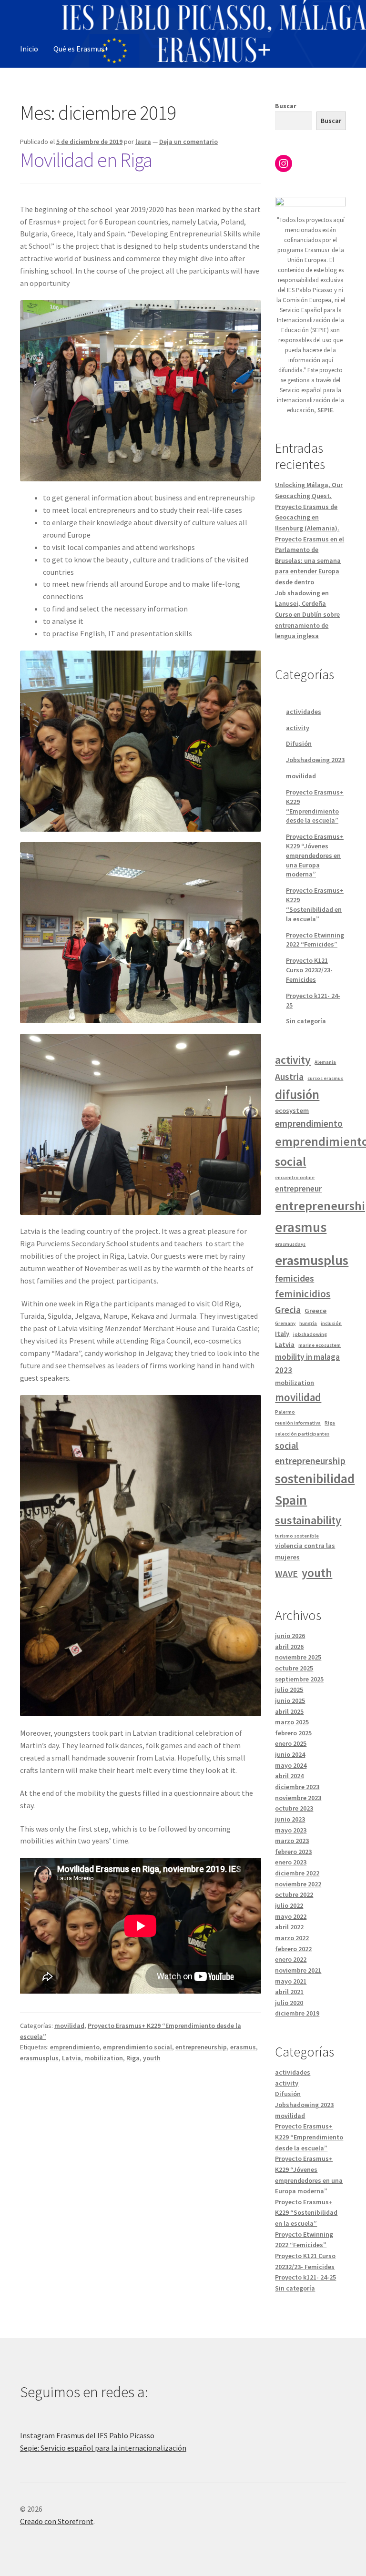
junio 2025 (290, 1700)
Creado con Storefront (57, 2521)
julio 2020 (289, 2003)
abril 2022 (289, 1927)
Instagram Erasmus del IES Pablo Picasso (87, 2435)
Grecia (288, 1310)
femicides (295, 1278)
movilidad (69, 2026)
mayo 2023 (291, 1830)
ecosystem (292, 1110)
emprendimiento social (137, 2047)
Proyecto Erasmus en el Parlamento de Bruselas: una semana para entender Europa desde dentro (310, 561)
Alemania (325, 1062)
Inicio (29, 49)
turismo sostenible (297, 1536)
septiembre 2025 (299, 1679)
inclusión (331, 1323)
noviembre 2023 (298, 1798)
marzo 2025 (292, 1722)
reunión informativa (298, 1423)
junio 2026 (290, 1636)
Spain (291, 1500)
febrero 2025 (293, 1733)
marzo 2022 (292, 1938)
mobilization (104, 2058)
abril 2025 (289, 1711)
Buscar (286, 106)
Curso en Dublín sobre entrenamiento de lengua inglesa (307, 625)
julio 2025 (289, 1690)
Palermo (285, 1412)
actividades (304, 712)
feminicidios (303, 1294)
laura (143, 142)
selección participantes (302, 1434)
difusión (297, 1095)
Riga (133, 2058)
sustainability (308, 1520)
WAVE (286, 1574)
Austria (289, 1077)
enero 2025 (291, 1743)
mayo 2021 (291, 1981)
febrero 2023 (293, 1852)
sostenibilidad (315, 1479)
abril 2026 (289, 1647)
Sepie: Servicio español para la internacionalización (103, 2448)
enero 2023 (291, 1862)
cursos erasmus (325, 1078)
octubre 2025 (294, 1668)
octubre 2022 (294, 1894)
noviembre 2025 (298, 1657)
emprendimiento (75, 2047)
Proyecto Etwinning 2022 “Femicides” (315, 940)
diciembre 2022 (297, 1873)
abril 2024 (289, 1776)
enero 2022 (291, 1959)
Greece (315, 1311)
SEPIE (325, 410)
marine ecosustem (320, 1345)
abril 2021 (289, 1992)
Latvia (71, 2058)
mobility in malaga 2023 (307, 1364)
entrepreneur (298, 1189)
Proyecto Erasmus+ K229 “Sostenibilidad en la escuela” (315, 904)
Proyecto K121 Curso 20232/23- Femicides (309, 970)
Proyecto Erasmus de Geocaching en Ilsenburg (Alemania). (307, 517)
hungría (308, 1323)
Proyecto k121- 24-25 (305, 2277)
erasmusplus (39, 2058)
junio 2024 (290, 1754)
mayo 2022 (291, 1916)
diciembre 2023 (297, 1787)
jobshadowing (310, 1334)
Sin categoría (306, 1021)
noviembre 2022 (298, 1884)
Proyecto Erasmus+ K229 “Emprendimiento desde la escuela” (315, 806)
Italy (282, 1334)
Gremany (285, 1323)
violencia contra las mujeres (305, 1551)
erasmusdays (290, 1244)
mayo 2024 (291, 1765)
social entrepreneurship (310, 1453)
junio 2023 (290, 1819)
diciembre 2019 (297, 2013)
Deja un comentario (188, 142)
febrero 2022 (293, 1949)
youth (152, 2058)
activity (298, 728)
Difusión (299, 743)
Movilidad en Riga (86, 160)
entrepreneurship (201, 2047)
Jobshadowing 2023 (315, 760)
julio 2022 (289, 1905)
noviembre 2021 (298, 1970)
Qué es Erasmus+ (81, 49)
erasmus (243, 2047)
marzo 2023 (292, 1841)
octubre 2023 (294, 1808)
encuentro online (295, 1177)
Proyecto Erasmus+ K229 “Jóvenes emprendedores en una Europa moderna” (315, 855)
